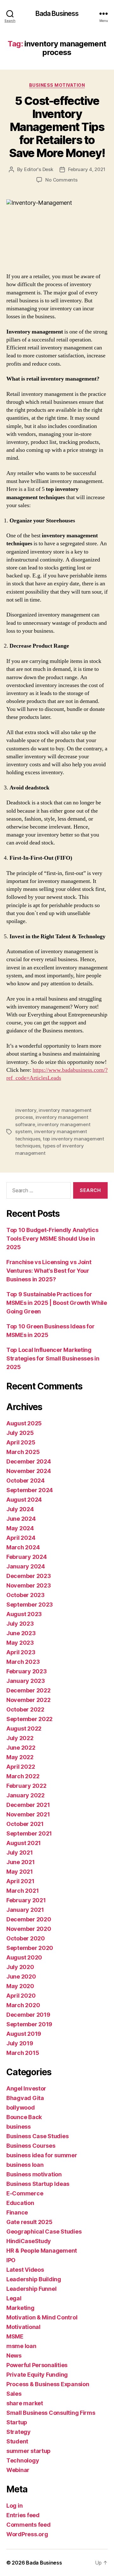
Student (17, 2441)
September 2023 (30, 1605)
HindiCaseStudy (29, 2241)
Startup (17, 2422)
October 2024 (25, 1481)
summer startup (28, 2451)
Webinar (18, 2470)
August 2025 (24, 1423)
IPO (11, 2260)
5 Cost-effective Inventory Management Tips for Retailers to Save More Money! (57, 127)
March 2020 (23, 2005)
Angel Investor (26, 2088)
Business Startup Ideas (38, 2184)
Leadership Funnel (31, 2289)
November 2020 (29, 1929)
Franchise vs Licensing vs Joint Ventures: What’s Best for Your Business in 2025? (49, 1271)
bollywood (21, 2108)
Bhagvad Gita (25, 2098)
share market (25, 2403)
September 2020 (30, 1948)
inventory (26, 1110)
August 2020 (24, 1957)
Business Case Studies (37, 2136)
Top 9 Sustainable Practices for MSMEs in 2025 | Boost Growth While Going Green (57, 1303)
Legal (14, 2298)
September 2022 (29, 1719)
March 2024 (23, 1547)
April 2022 (21, 1767)
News (14, 2356)
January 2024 (26, 1566)
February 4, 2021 (87, 169)
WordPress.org (27, 2534)
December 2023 (29, 1576)
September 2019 (29, 2024)
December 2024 (29, 1461)
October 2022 (25, 1709)
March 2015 (23, 2053)
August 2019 (24, 2034)
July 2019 (20, 2043)
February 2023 (27, 1671)
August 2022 (24, 1729)
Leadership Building (34, 2279)
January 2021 (25, 1910)
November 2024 (29, 1471)
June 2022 (21, 1748)
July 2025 (20, 1433)
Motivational (23, 2327)
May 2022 (20, 1757)
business (19, 2127)
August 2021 (24, 1843)
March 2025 (23, 1452)
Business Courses (31, 2146)
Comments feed (28, 2525)
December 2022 (28, 1690)
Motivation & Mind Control (42, 2317)
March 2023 (23, 1662)
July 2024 (20, 1509)
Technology (23, 2460)
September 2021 (29, 1833)
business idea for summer (42, 2155)
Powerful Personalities (37, 2365)
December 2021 (28, 1805)
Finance (17, 2212)
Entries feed (23, 2515)
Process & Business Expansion (48, 2384)
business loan (25, 2165)
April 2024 (21, 1538)
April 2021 (20, 1881)
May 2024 (20, 1528)
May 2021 (20, 1872)
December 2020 (29, 1919)
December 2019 (28, 2015)
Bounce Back (24, 2117)
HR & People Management (42, 2251)
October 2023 (25, 1595)
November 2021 (28, 1814)
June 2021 (21, 1862)
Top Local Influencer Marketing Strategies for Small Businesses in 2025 (53, 1358)
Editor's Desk (39, 169)
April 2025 (21, 1442)
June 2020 (21, 1977)
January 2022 (25, 1795)
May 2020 (20, 1986)
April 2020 (21, 1996)
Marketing (20, 2308)
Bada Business (57, 14)
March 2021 (22, 1891)
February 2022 (26, 1786)
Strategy (19, 2432)
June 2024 (21, 1519)
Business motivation (57, 85)
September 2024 (30, 1490)
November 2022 (28, 1700)
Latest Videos (25, 2270)
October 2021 (25, 1824)
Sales (14, 2394)
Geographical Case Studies (44, 2232)
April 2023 (21, 1652)
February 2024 (27, 1557)
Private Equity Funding (37, 2375)
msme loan (21, 2346)
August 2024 (24, 1500)
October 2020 (26, 1938)
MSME (15, 2336)
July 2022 (20, 1738)
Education (20, 2203)
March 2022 (23, 1776)
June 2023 (21, 1633)
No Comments (61, 180)
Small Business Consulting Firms (51, 2413)
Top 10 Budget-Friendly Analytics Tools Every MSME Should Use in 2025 (52, 1239)
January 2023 (26, 1681)
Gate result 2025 (29, 2222)
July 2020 (20, 1967)
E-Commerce (25, 2193)
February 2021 (26, 1900)
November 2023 (29, 1585)
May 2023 (20, 1643)
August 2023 (24, 1614)
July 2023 (20, 1624)
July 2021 (20, 1853)
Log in (14, 2506)
